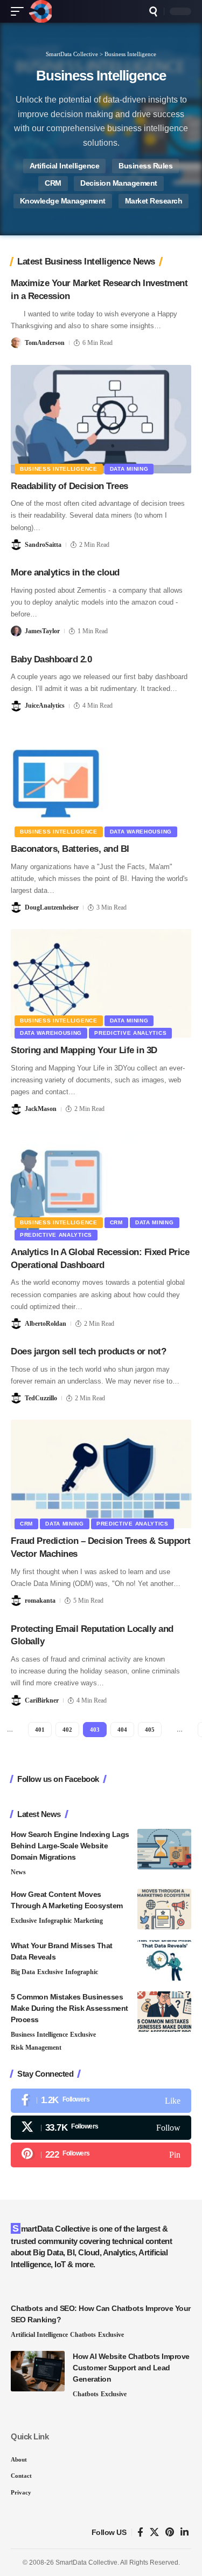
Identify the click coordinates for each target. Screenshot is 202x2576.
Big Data (23, 1972)
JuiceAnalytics (45, 706)
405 (150, 1730)
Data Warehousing (141, 832)
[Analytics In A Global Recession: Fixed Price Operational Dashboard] (101, 1185)
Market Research (154, 201)
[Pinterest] (101, 2155)
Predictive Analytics (130, 1033)
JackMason (41, 1109)
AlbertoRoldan (46, 1324)
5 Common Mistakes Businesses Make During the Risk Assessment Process (69, 2008)
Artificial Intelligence (65, 166)
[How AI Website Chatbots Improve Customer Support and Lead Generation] (38, 2371)
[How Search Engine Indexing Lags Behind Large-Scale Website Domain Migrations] (164, 1849)
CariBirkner (42, 1700)
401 (40, 1730)
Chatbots (83, 2335)
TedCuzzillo (41, 1398)
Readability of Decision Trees (69, 486)
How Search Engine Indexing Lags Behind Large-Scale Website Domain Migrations (70, 1846)
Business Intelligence (59, 469)
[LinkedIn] (184, 2533)
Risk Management (36, 2048)
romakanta (40, 1601)
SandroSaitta (43, 545)
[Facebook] (101, 2101)
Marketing (88, 1921)
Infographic (55, 1921)
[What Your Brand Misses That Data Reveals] (164, 1960)
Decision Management (119, 183)
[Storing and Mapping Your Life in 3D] (101, 983)
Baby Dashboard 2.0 (51, 659)
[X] (101, 2128)
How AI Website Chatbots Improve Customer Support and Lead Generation (131, 2368)
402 (67, 1730)
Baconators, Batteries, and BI (70, 849)
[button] (20, 11)
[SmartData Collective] (40, 11)
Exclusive (24, 1921)
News (18, 1872)
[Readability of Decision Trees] (101, 419)
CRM (53, 183)
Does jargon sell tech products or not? (88, 1351)
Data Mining (129, 469)
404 (122, 1730)
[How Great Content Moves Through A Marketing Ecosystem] (164, 1909)
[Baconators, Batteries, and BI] (101, 782)
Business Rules (145, 166)
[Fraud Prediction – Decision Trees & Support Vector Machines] (101, 1474)
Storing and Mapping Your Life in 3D (84, 1050)
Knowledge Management (63, 201)
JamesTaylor (42, 631)
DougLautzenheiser (52, 907)
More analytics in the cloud (65, 572)
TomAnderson (45, 343)
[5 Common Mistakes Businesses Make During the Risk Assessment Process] (164, 2012)
